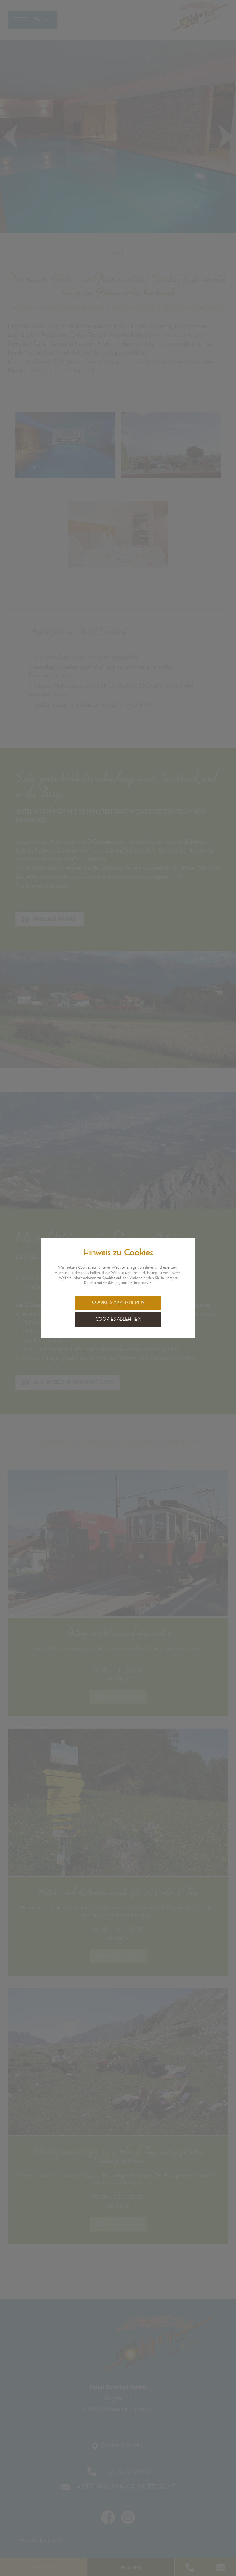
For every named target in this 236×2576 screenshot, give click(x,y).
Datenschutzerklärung (102, 1283)
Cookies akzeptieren (118, 1303)
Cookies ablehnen (118, 1319)
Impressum (143, 1283)
